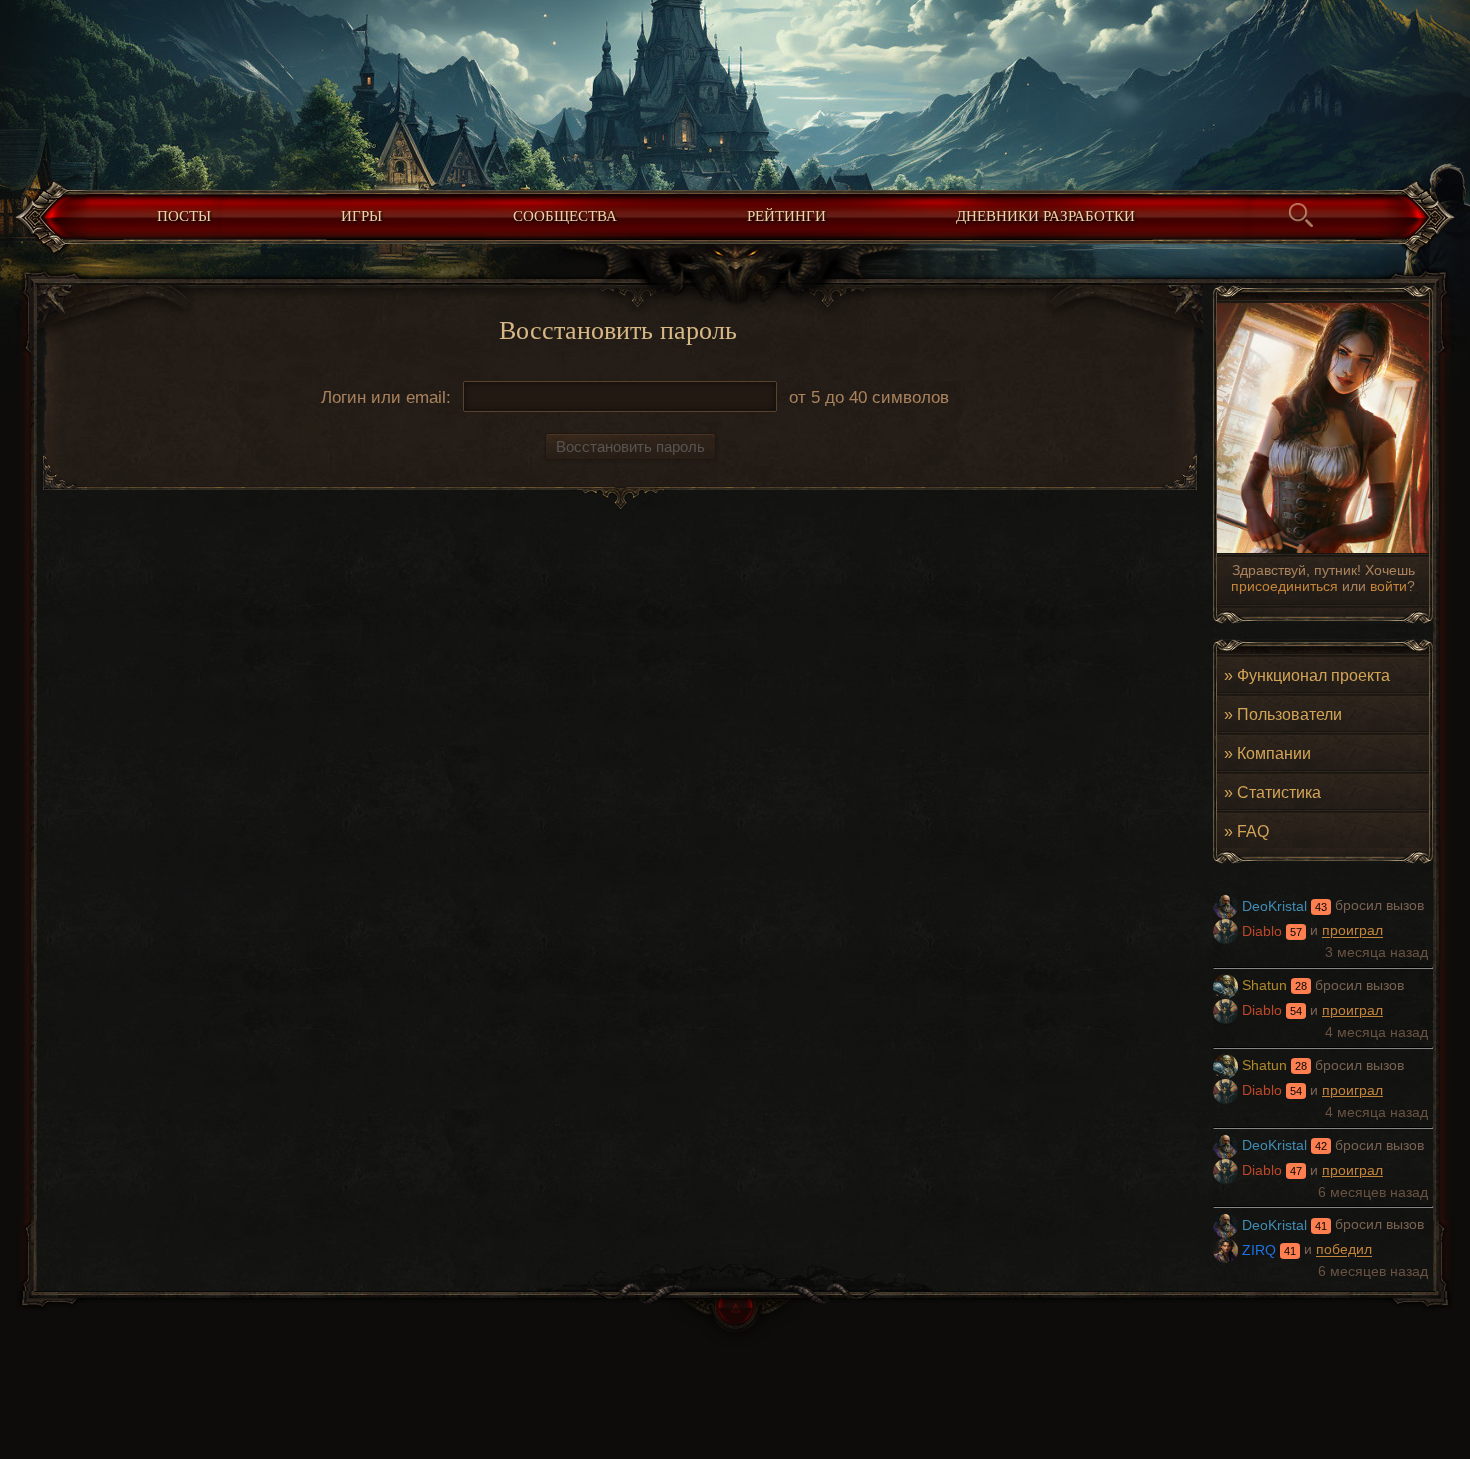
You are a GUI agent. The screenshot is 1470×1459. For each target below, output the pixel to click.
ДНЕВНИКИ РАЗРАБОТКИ (1045, 216)
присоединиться (1284, 586)
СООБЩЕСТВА (565, 216)
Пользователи (1289, 714)
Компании (1274, 753)
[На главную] (735, 90)
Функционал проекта (1313, 675)
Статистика (1279, 792)
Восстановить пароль (630, 446)
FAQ (1253, 831)
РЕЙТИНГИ (786, 216)
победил (1344, 1250)
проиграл (1352, 931)
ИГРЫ (361, 216)
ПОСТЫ (184, 216)
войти (1388, 586)
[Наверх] (735, 1323)
